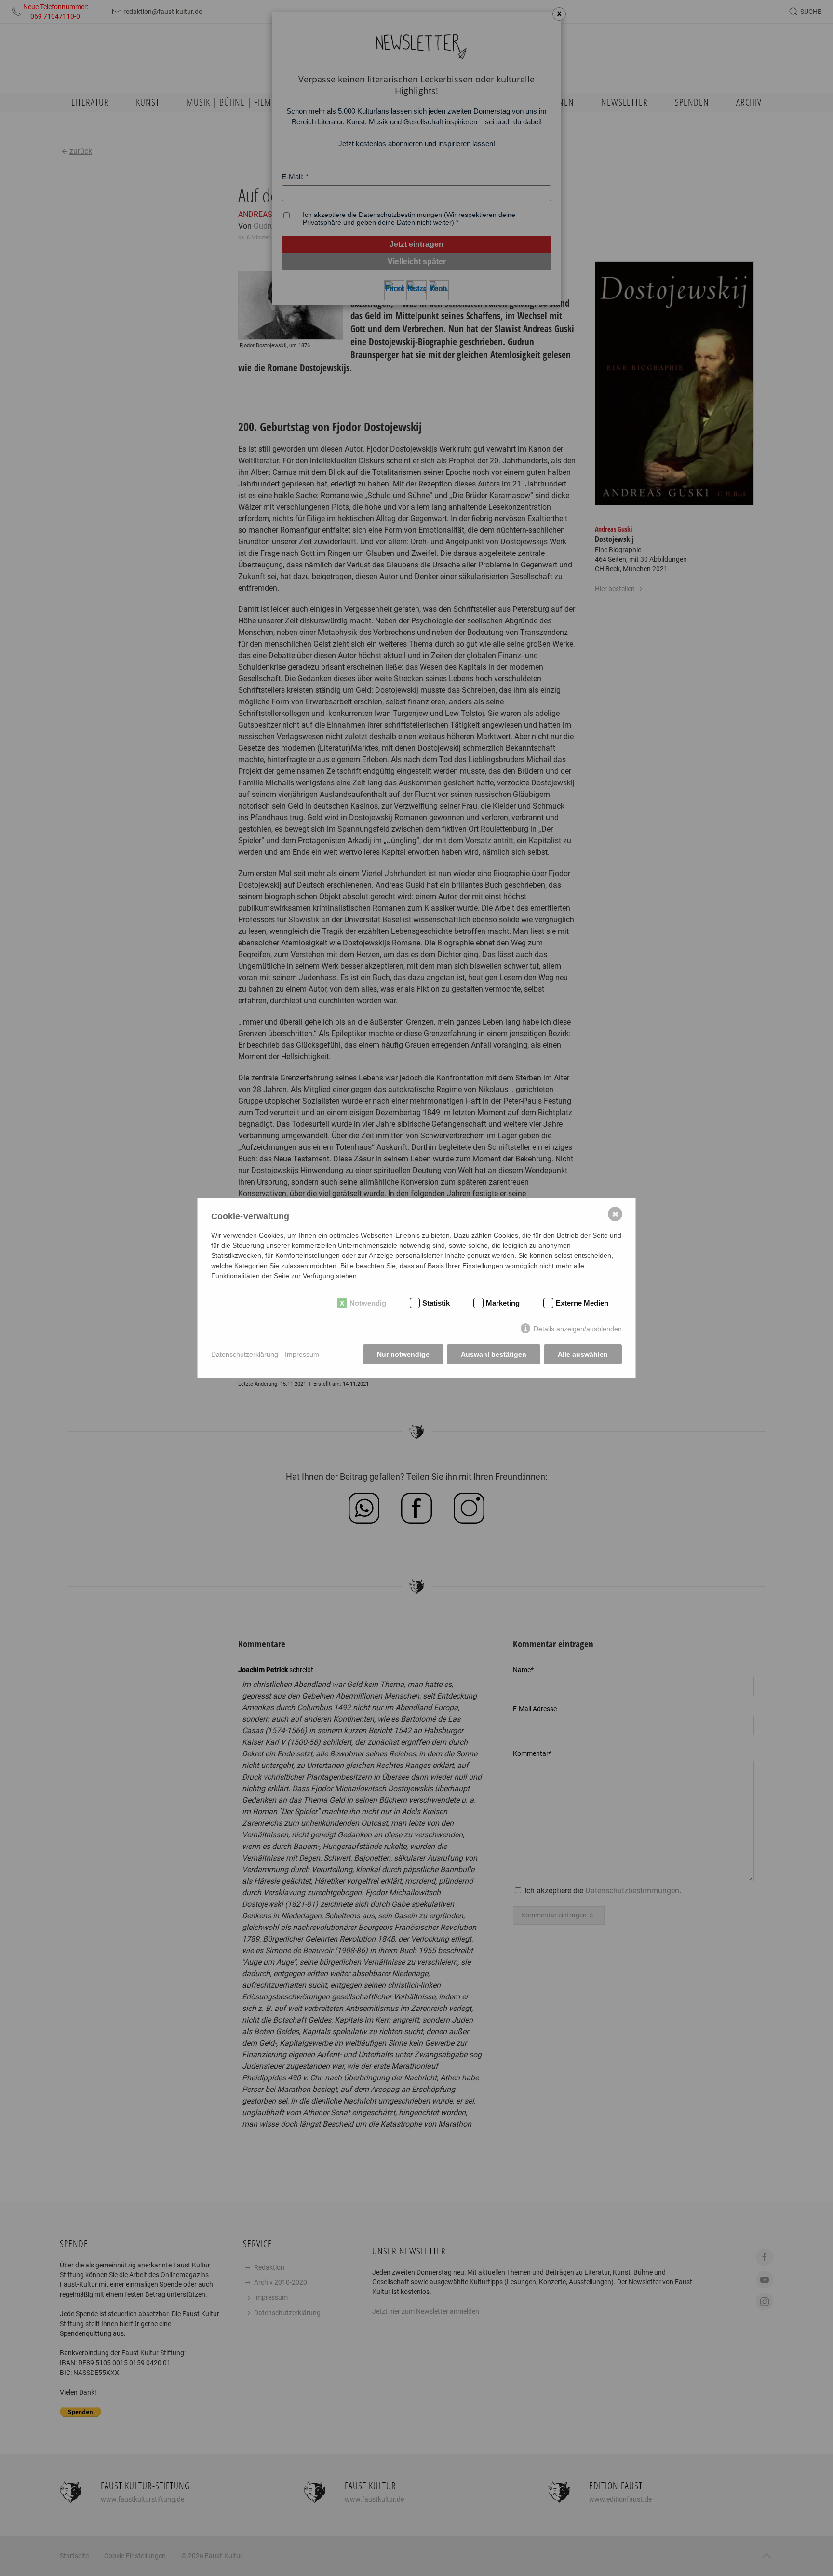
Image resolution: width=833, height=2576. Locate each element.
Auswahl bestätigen (494, 1354)
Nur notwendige (403, 1354)
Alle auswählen (583, 1354)
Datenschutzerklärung (245, 1354)
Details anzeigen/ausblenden (578, 1329)
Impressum (302, 1354)
